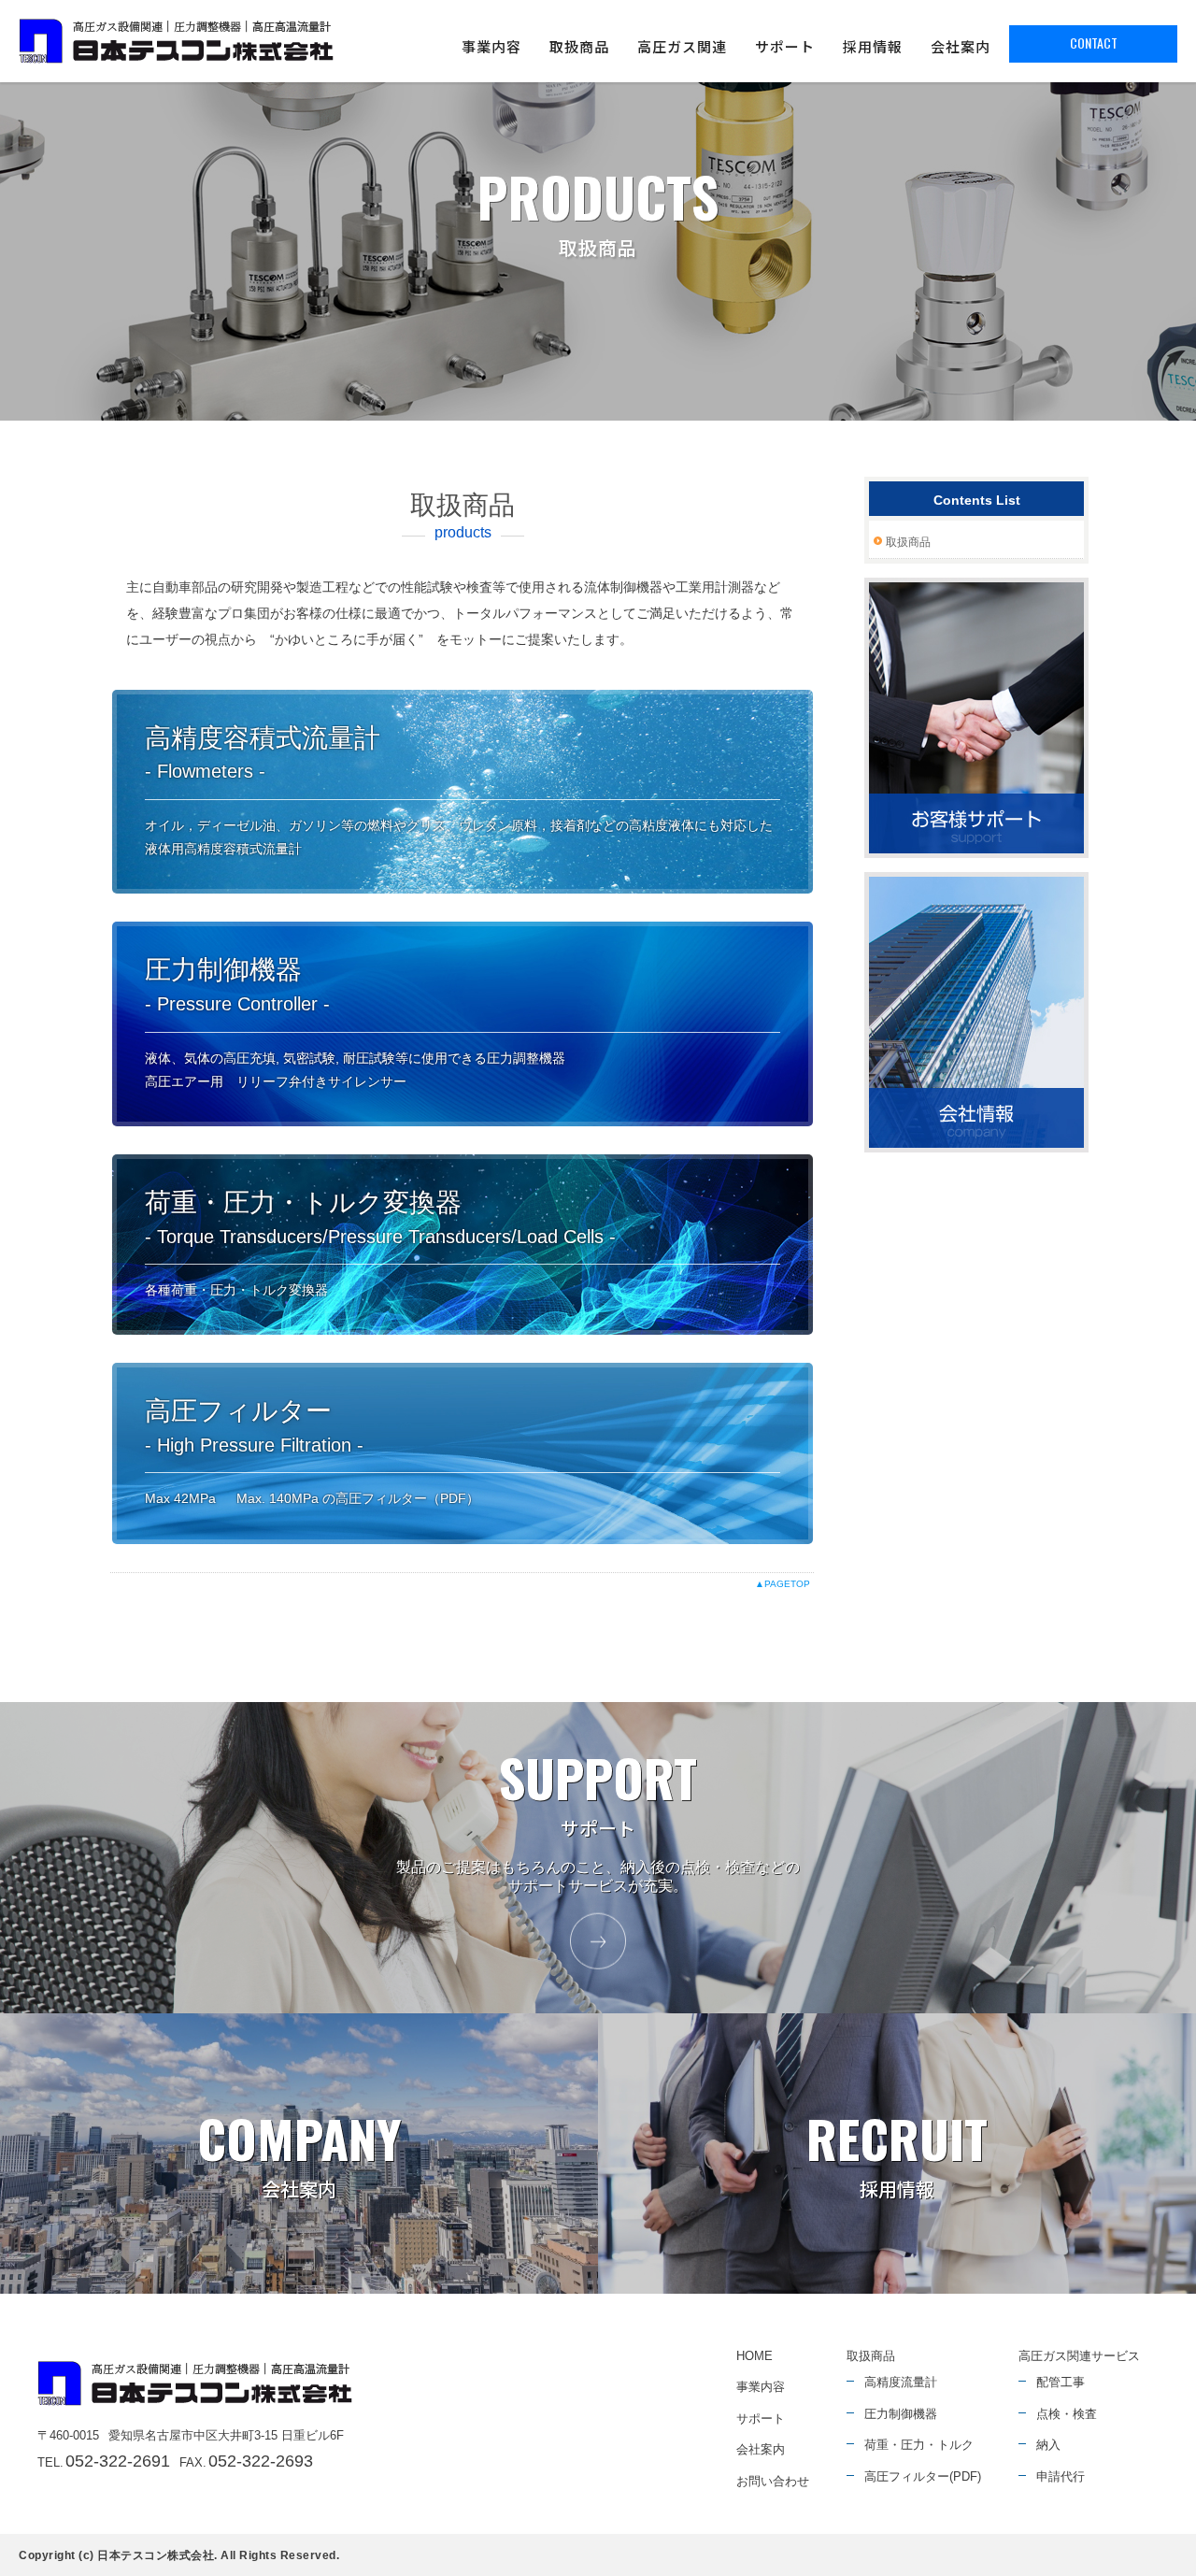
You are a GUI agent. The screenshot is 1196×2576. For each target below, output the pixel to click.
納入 (1048, 2445)
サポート (785, 46)
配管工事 (1061, 2382)
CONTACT (1094, 43)
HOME (755, 2356)
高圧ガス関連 (682, 46)
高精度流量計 (901, 2382)
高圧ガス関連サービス (1079, 2356)
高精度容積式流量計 (263, 738)
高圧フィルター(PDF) (923, 2476)
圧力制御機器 (223, 970)
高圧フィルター (251, 1411)
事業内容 (491, 46)
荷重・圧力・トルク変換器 (303, 1202)
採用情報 (873, 46)
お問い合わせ (773, 2481)
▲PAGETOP (783, 1584)
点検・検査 (1067, 2414)
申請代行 (1061, 2476)
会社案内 (961, 46)
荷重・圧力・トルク (919, 2445)
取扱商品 (579, 46)
